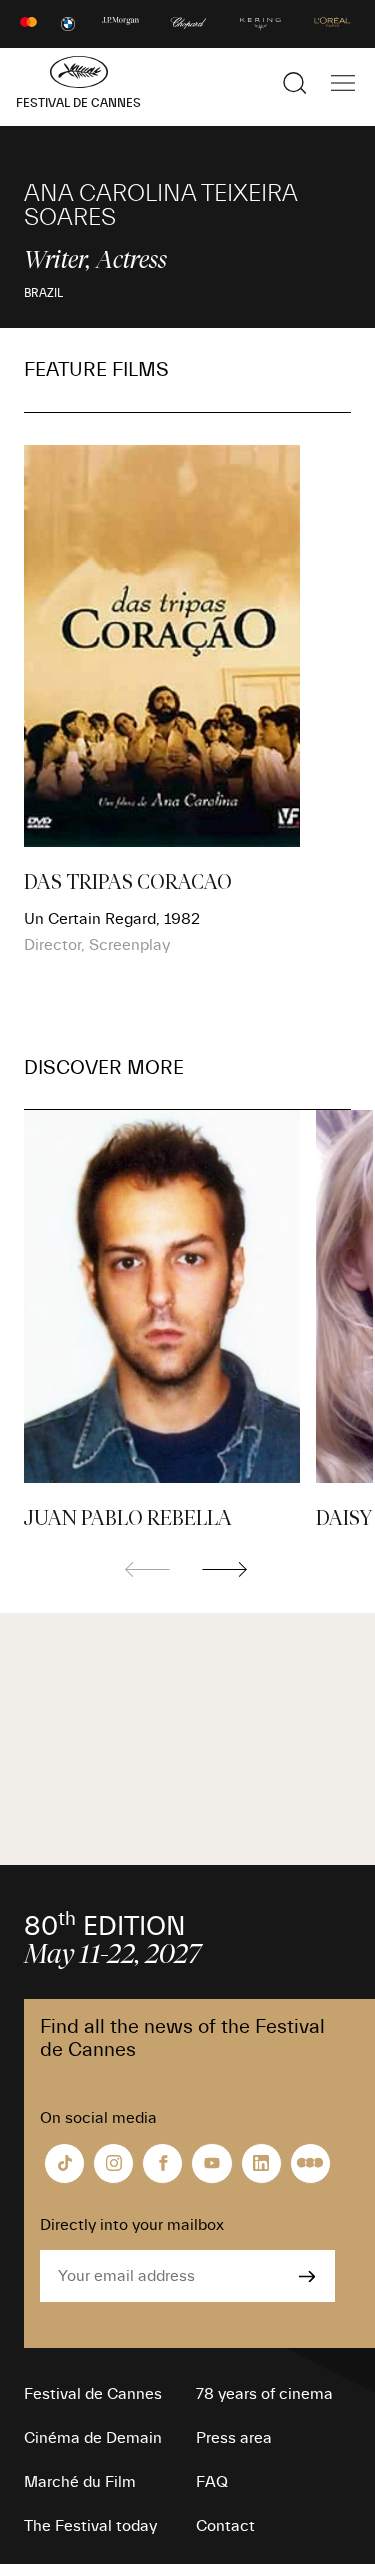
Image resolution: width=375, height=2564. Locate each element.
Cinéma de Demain (93, 2438)
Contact (225, 2526)
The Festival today (90, 2526)
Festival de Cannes (93, 2394)
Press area (234, 2438)
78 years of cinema (264, 2394)
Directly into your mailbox (132, 2225)
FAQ (212, 2482)
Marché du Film (80, 2482)
